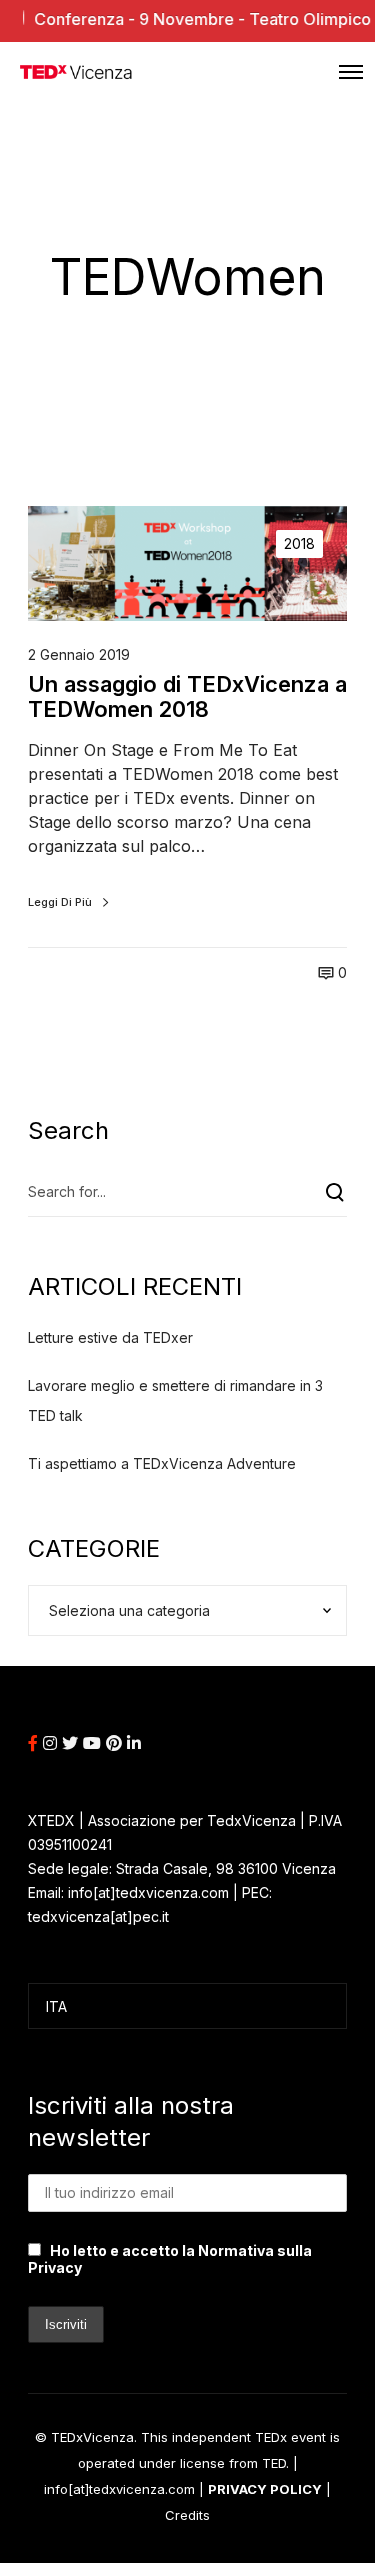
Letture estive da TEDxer (110, 1337)
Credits (187, 2515)
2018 (299, 543)
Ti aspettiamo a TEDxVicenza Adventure (162, 1463)
